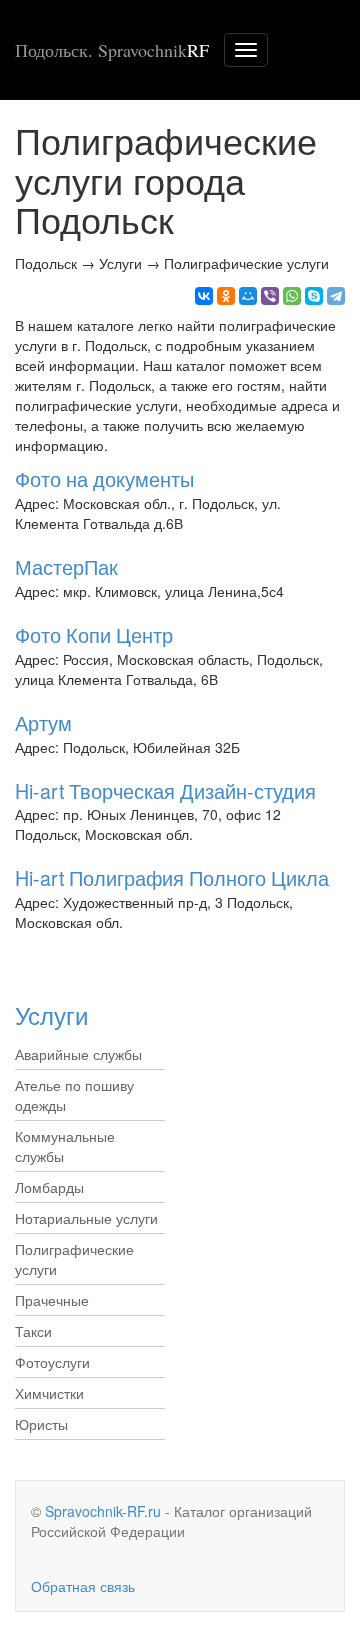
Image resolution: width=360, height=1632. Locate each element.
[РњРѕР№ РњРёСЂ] (248, 296)
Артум (43, 722)
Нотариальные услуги (86, 1218)
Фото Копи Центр (94, 634)
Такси (33, 1331)
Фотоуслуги (52, 1362)
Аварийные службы (78, 1054)
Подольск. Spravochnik (112, 50)
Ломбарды (49, 1187)
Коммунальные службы (65, 1146)
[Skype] (314, 296)
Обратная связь (83, 1586)
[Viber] (270, 296)
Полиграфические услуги (74, 1259)
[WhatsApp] (292, 296)
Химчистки (49, 1393)
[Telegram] (336, 296)
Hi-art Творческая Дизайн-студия (165, 790)
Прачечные (52, 1300)
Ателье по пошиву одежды (74, 1095)
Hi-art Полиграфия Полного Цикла (172, 877)
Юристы (41, 1424)
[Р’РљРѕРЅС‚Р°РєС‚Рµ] (204, 296)
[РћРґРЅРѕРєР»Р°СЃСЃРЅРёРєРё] (226, 296)
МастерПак (66, 566)
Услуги (51, 1014)
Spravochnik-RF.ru (103, 1511)
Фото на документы (104, 478)
